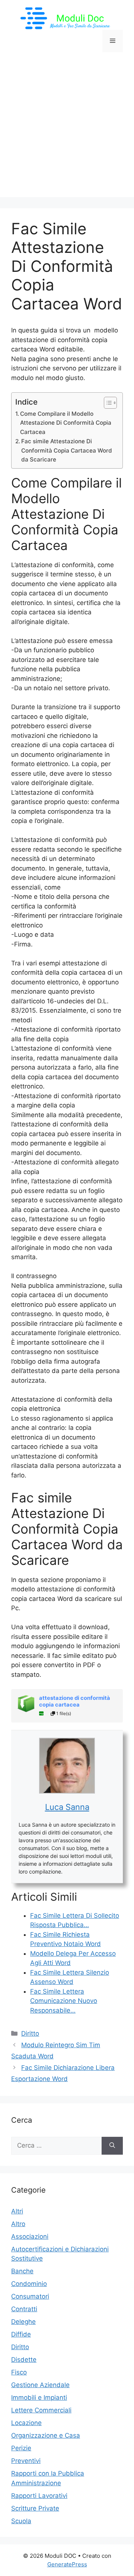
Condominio (29, 2284)
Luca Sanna (67, 1807)
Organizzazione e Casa (46, 2435)
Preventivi (26, 2461)
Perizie (21, 2448)
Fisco (19, 2372)
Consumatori (30, 2296)
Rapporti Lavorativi (39, 2496)
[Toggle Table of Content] (107, 403)
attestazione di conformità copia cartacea (75, 1701)
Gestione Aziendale (40, 2385)
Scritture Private (35, 2508)
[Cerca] (112, 2146)
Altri (17, 2211)
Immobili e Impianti (39, 2397)
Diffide (21, 2334)
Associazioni (30, 2236)
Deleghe (23, 2322)
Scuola (21, 2521)
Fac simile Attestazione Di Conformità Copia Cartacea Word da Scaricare (67, 450)
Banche (22, 2271)
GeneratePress (67, 2564)
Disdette (24, 2360)
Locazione (26, 2423)
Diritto (30, 2033)
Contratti (24, 2309)
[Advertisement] (67, 130)
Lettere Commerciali (41, 2410)
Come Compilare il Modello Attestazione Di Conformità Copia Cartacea (66, 423)
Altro (18, 2224)
